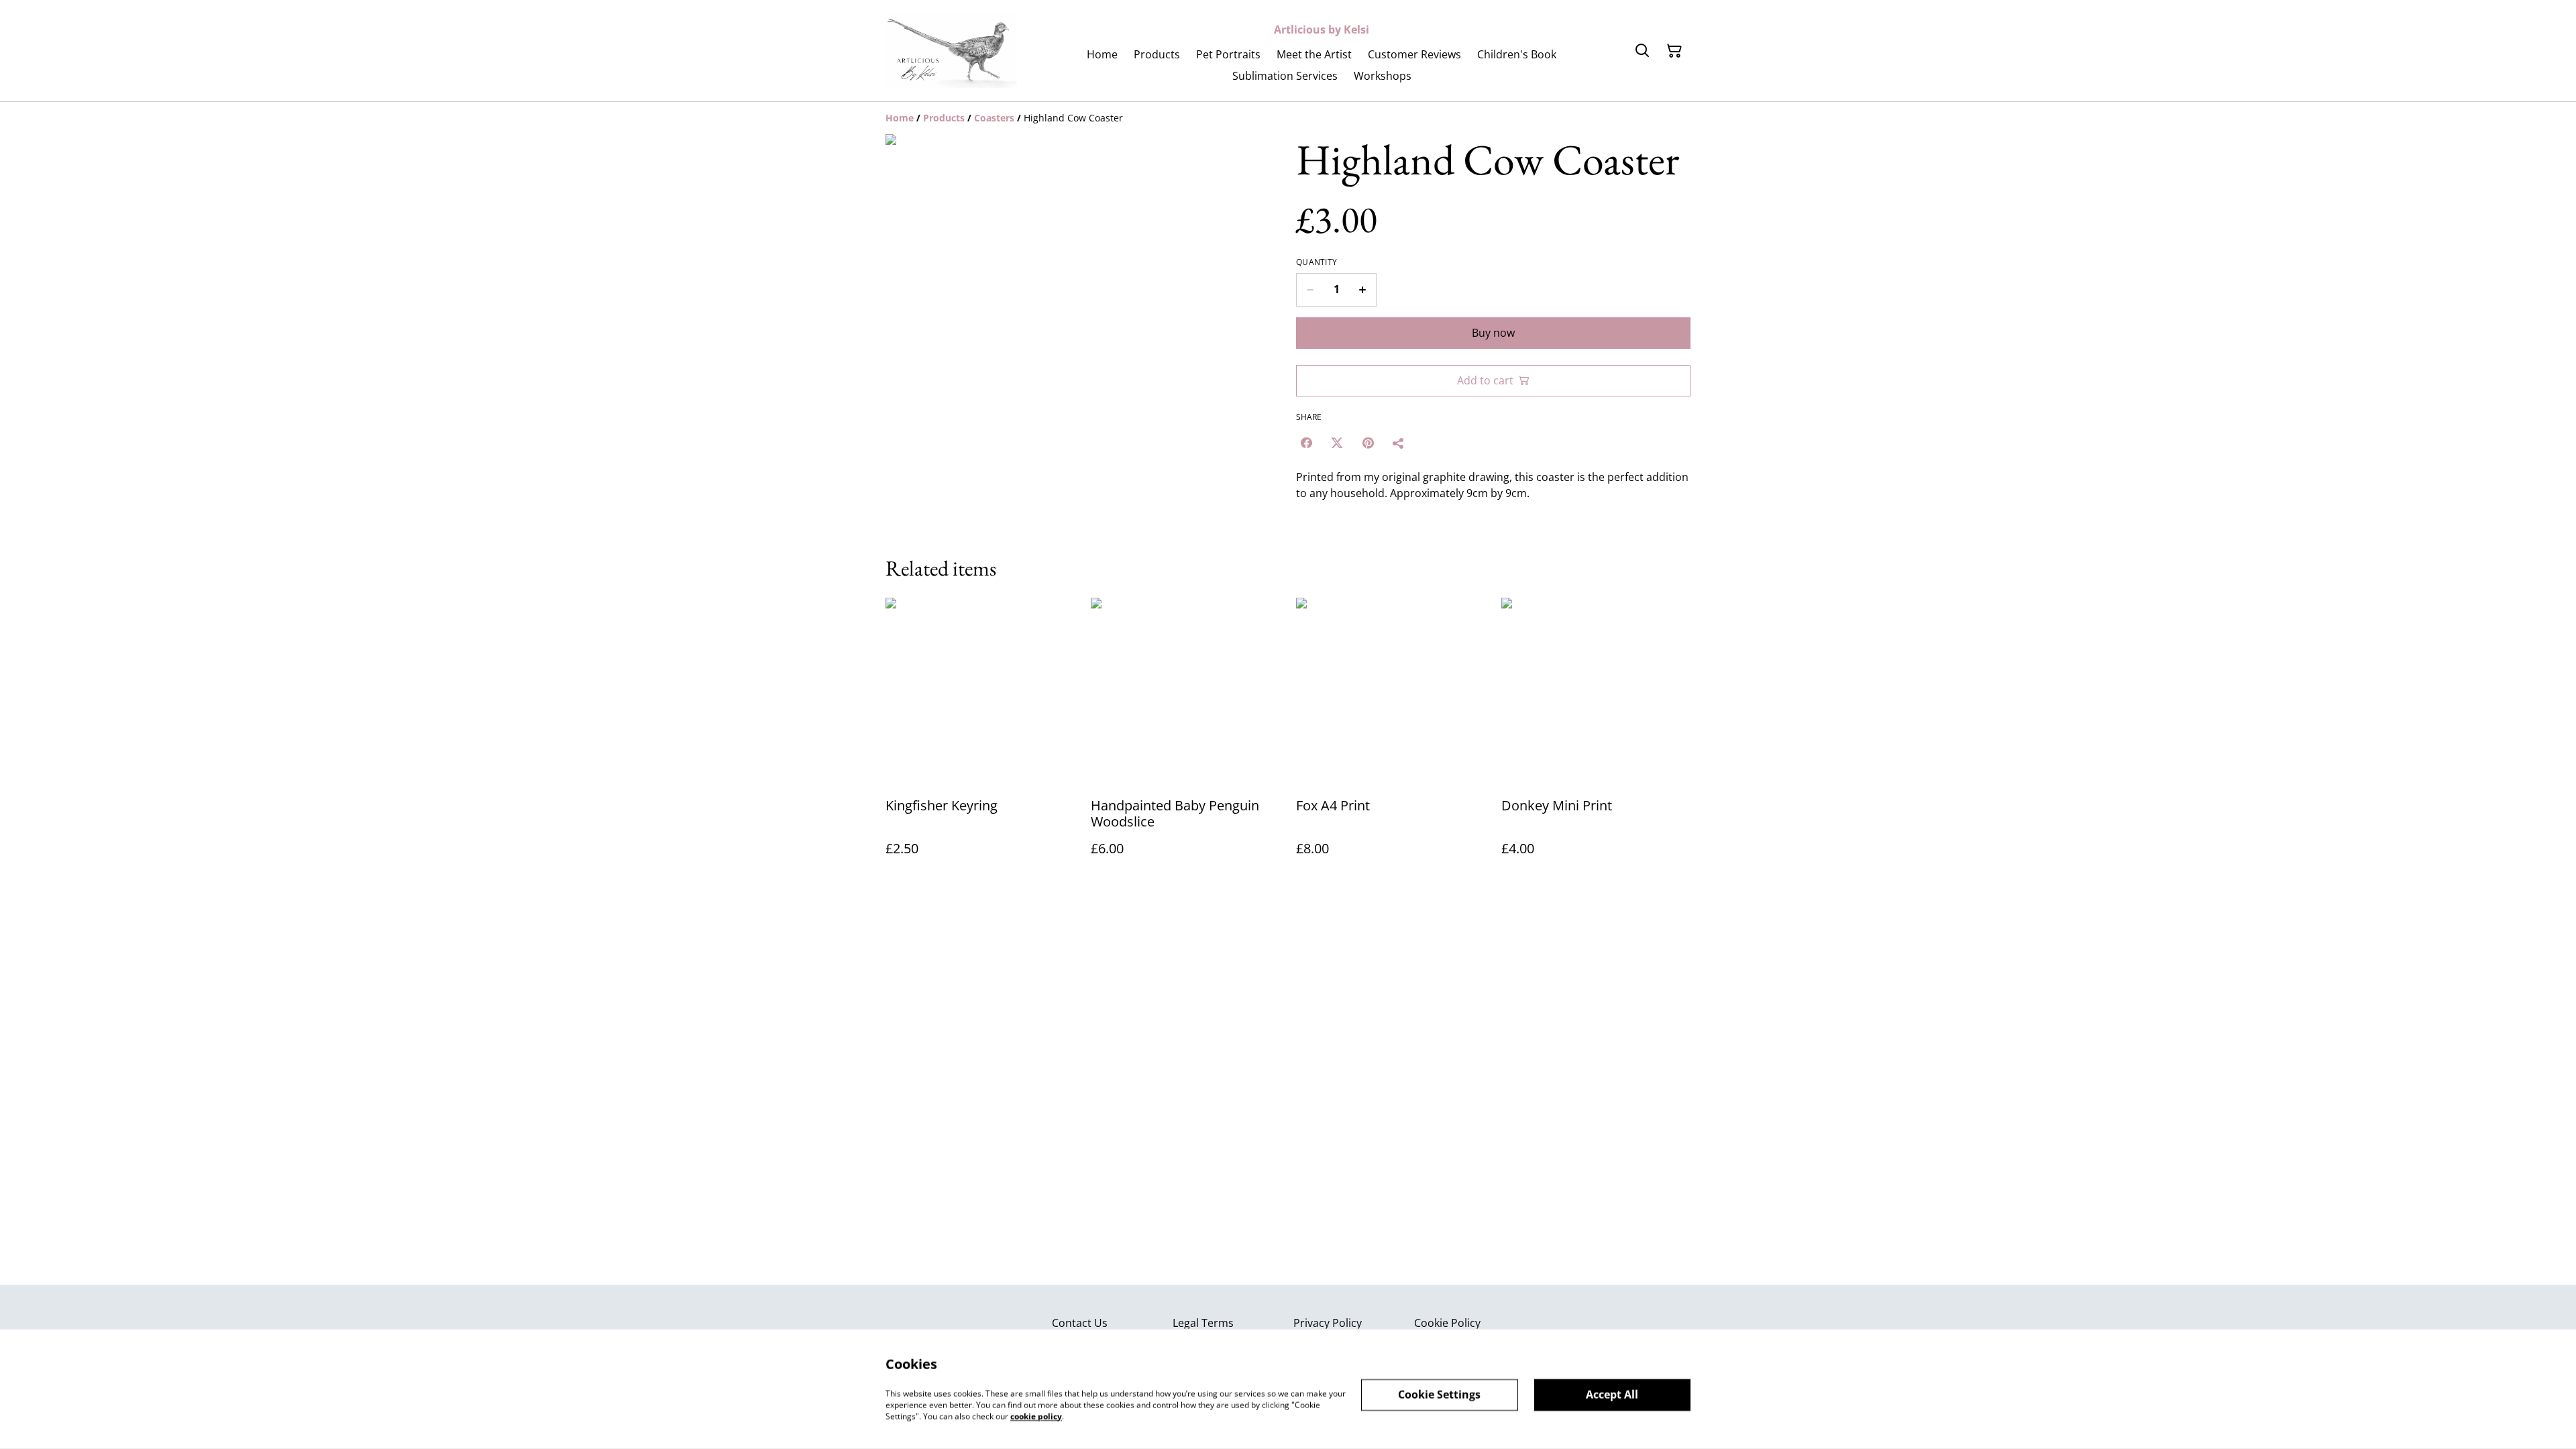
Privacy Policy (1328, 1323)
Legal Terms (1203, 1323)
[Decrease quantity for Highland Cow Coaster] (1310, 290)
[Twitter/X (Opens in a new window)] (1337, 443)
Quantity (1317, 262)
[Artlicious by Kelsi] (951, 51)
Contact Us (1080, 1323)
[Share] (1399, 443)
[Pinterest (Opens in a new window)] (1368, 443)
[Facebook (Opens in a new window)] (1306, 443)
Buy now (1493, 333)
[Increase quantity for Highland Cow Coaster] (1363, 290)
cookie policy (1036, 1416)
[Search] (1642, 51)
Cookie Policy (1447, 1323)
